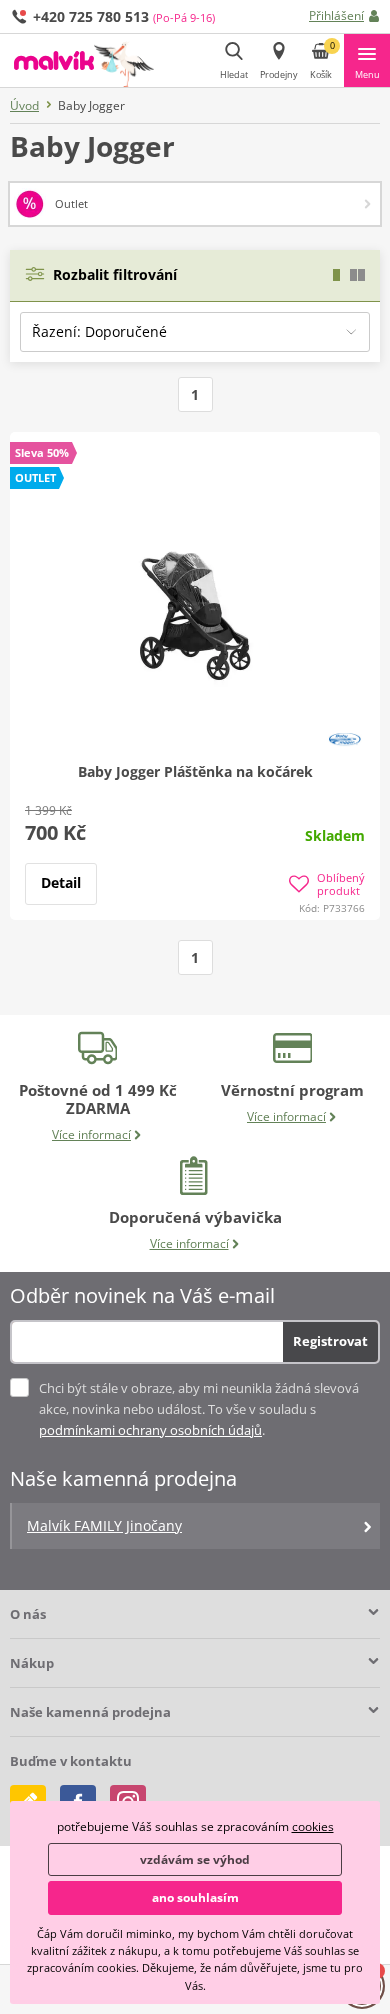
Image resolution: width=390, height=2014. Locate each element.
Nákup (32, 1663)
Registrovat (330, 1341)
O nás (28, 1614)
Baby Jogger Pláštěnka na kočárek (195, 771)
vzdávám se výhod (195, 1859)
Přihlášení (336, 15)
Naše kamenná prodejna (90, 1712)
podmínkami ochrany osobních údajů (150, 1430)
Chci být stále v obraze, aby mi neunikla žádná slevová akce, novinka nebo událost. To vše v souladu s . (199, 1409)
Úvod (24, 105)
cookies (313, 1826)
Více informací (91, 1134)
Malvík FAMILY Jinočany (104, 1525)
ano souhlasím (195, 1897)
